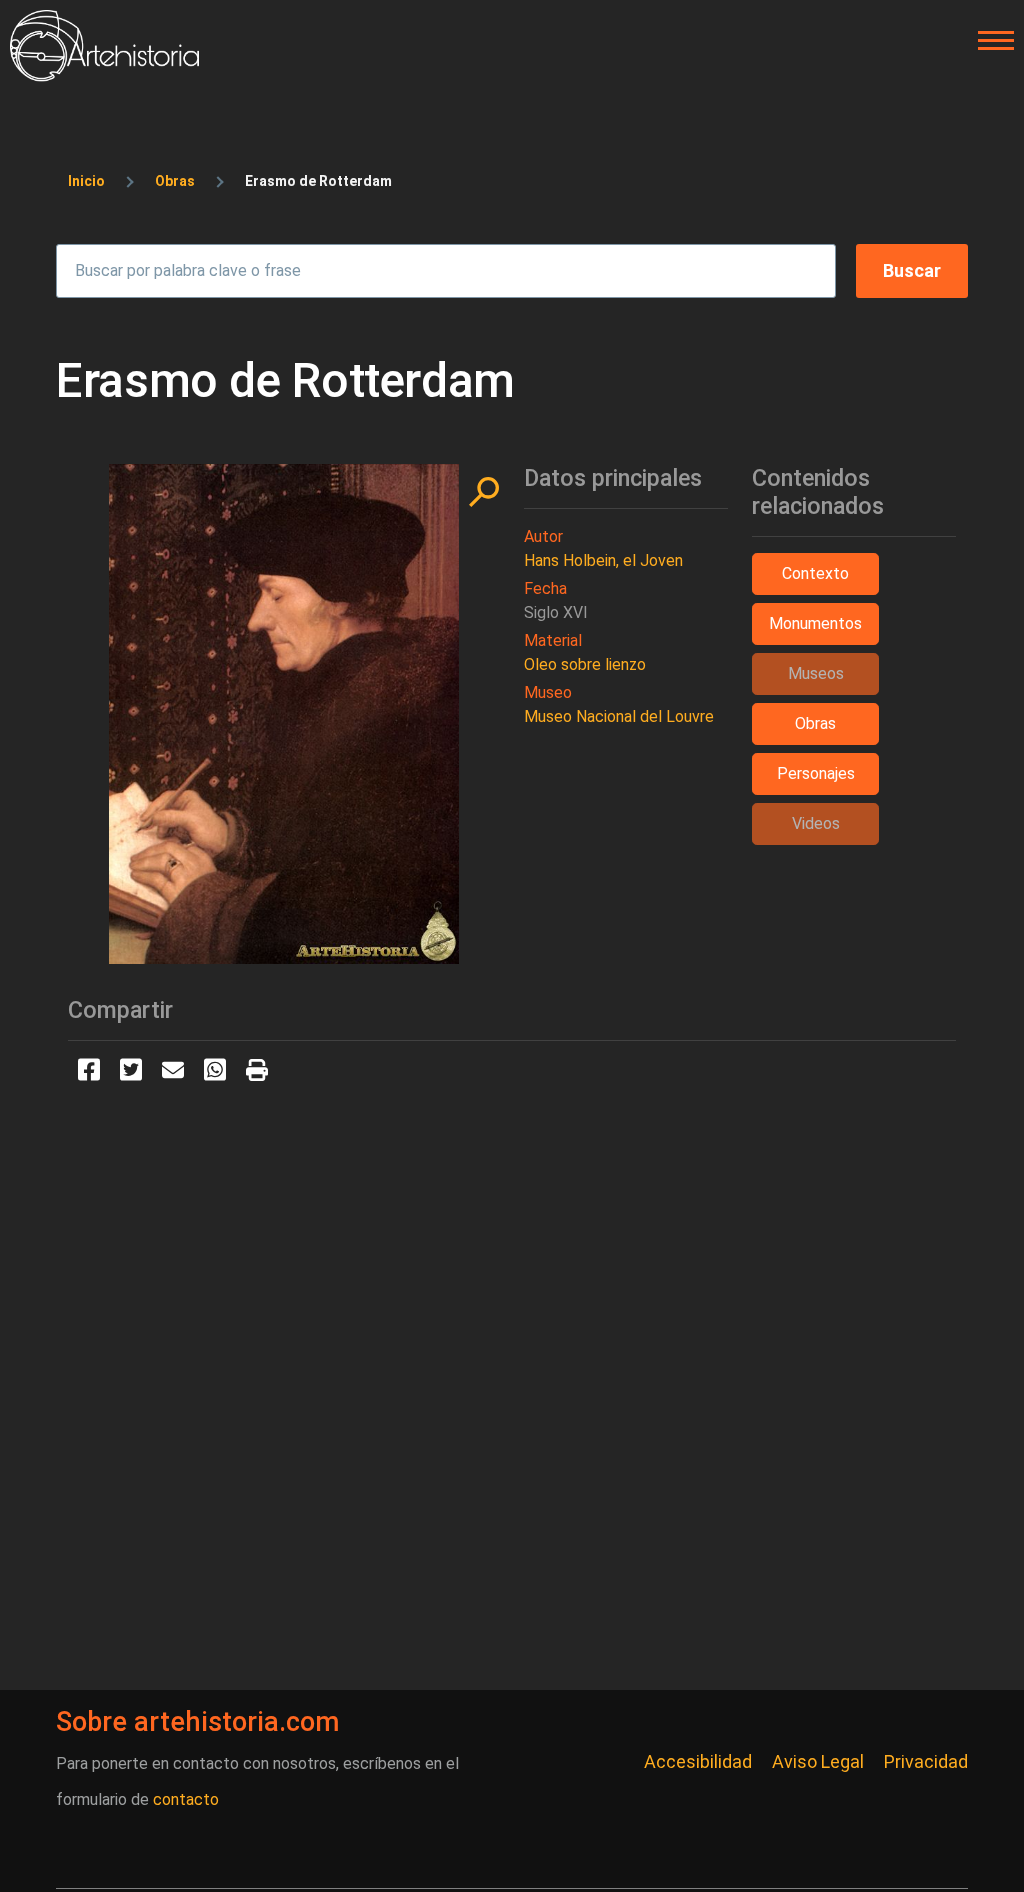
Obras (175, 181)
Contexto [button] (815, 573)
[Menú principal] (990, 41)
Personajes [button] (816, 773)
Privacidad (926, 1761)
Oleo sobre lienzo (585, 664)
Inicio (86, 181)
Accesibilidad (698, 1761)
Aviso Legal (818, 1761)
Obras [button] (815, 723)
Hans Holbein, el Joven (603, 560)
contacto (186, 1799)
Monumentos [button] (815, 623)
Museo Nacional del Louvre (619, 716)
